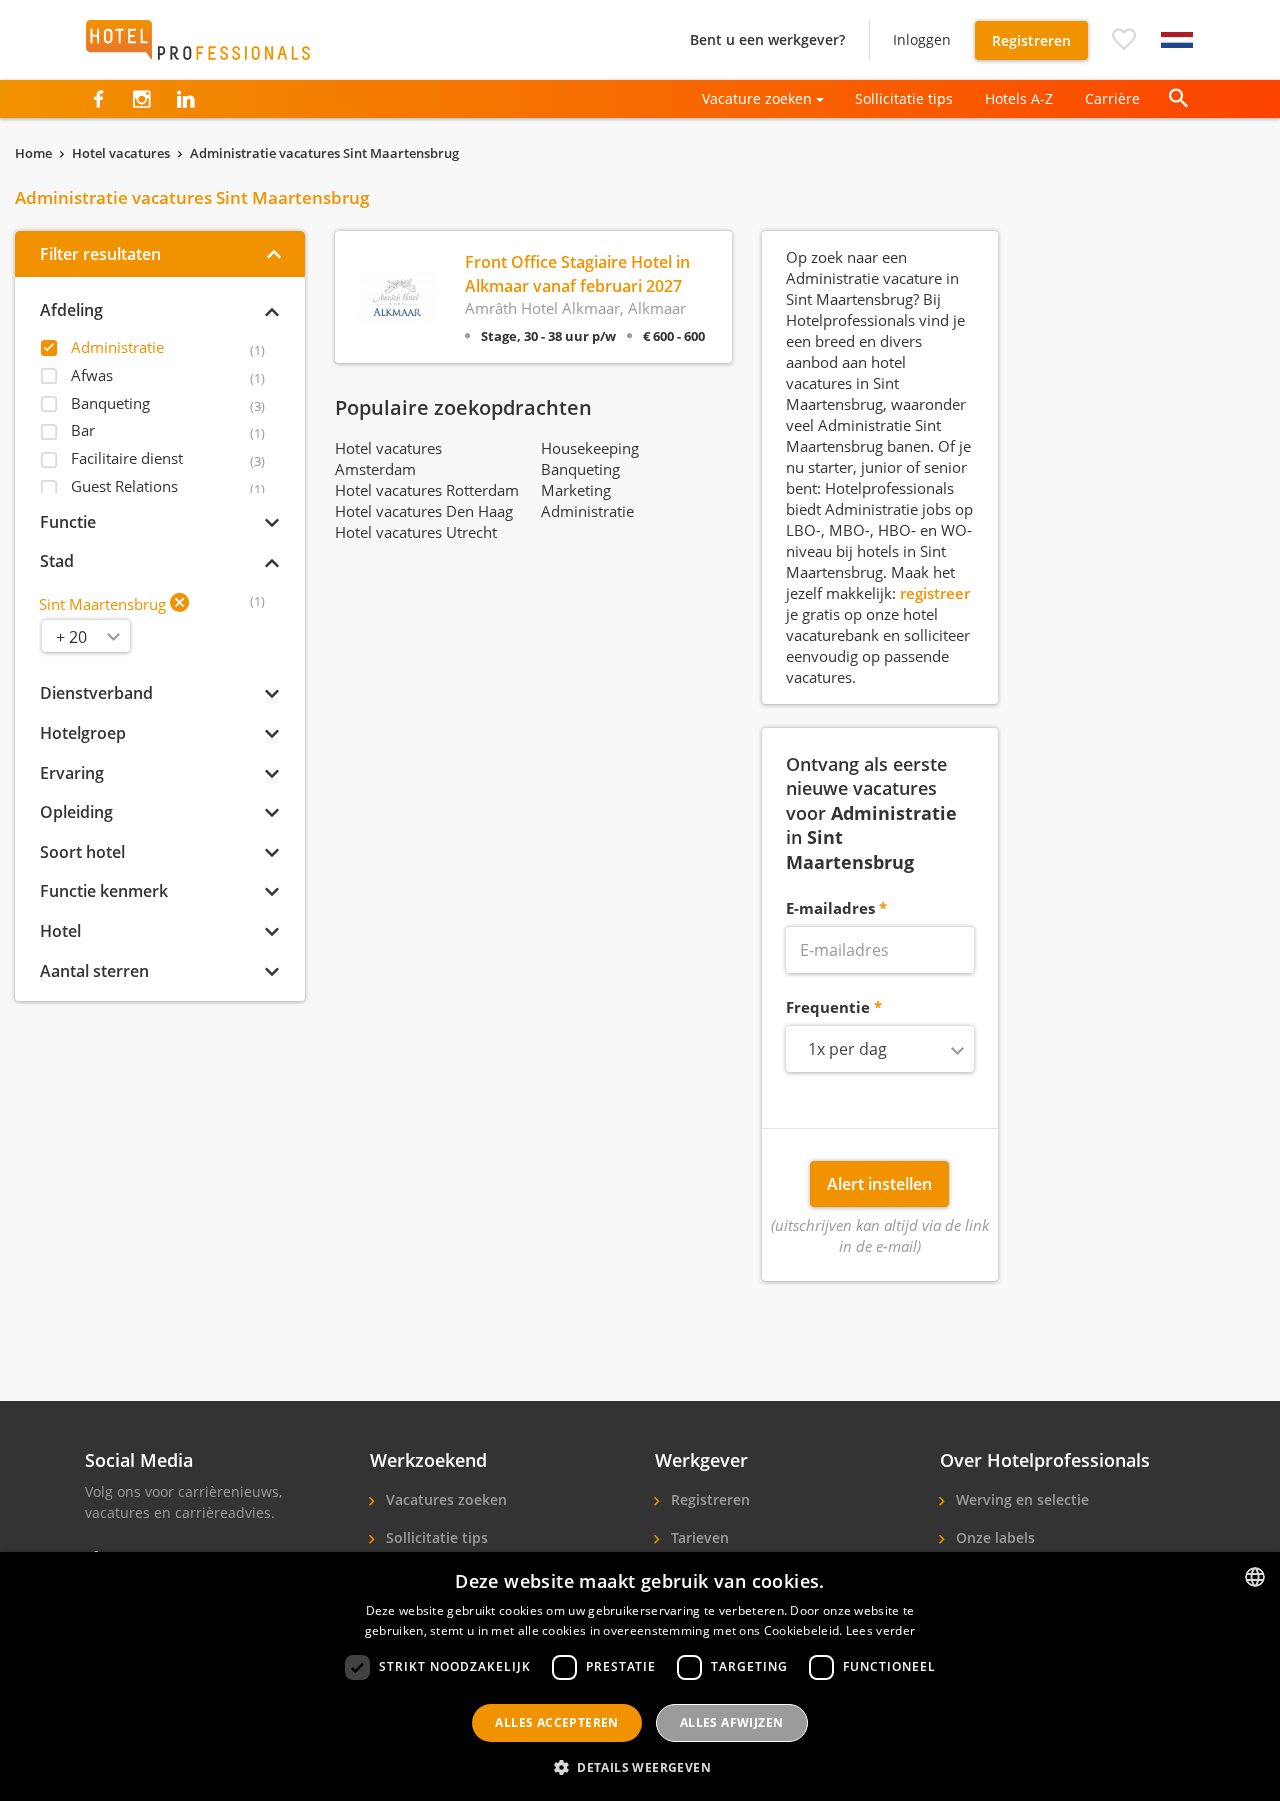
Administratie (117, 347)
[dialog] (640, 1676)
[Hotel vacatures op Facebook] (98, 99)
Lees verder (880, 1630)
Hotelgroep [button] (83, 733)
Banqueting (110, 403)
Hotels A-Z (1019, 98)
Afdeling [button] (71, 310)
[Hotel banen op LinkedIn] (185, 99)
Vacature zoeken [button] (757, 98)
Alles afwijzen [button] (732, 1722)
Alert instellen (879, 1184)
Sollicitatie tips (904, 98)
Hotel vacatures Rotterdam (427, 490)
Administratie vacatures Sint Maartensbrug (324, 153)
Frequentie (828, 1007)
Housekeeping (590, 448)
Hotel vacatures (121, 153)
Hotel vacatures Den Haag (424, 511)
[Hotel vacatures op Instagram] (141, 99)
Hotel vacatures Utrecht (416, 532)
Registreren (1031, 40)
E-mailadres (830, 908)
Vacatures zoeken (444, 1499)
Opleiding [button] (76, 812)
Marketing (576, 490)
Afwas (92, 375)
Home (33, 153)
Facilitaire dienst (127, 458)
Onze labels (993, 1537)
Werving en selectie (1020, 1499)
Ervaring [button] (72, 773)
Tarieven (698, 1537)
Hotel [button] (60, 931)
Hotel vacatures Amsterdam (388, 458)
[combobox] (880, 1049)
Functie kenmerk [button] (104, 891)
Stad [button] (57, 561)
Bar (83, 430)
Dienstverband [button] (96, 693)
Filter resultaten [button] (100, 254)
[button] (1124, 40)
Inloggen (922, 39)
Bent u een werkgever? (767, 39)
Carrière (1112, 98)
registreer (935, 593)
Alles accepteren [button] (556, 1722)
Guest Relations (124, 486)
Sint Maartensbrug (102, 604)
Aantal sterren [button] (94, 971)
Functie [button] (68, 522)
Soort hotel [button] (82, 852)
